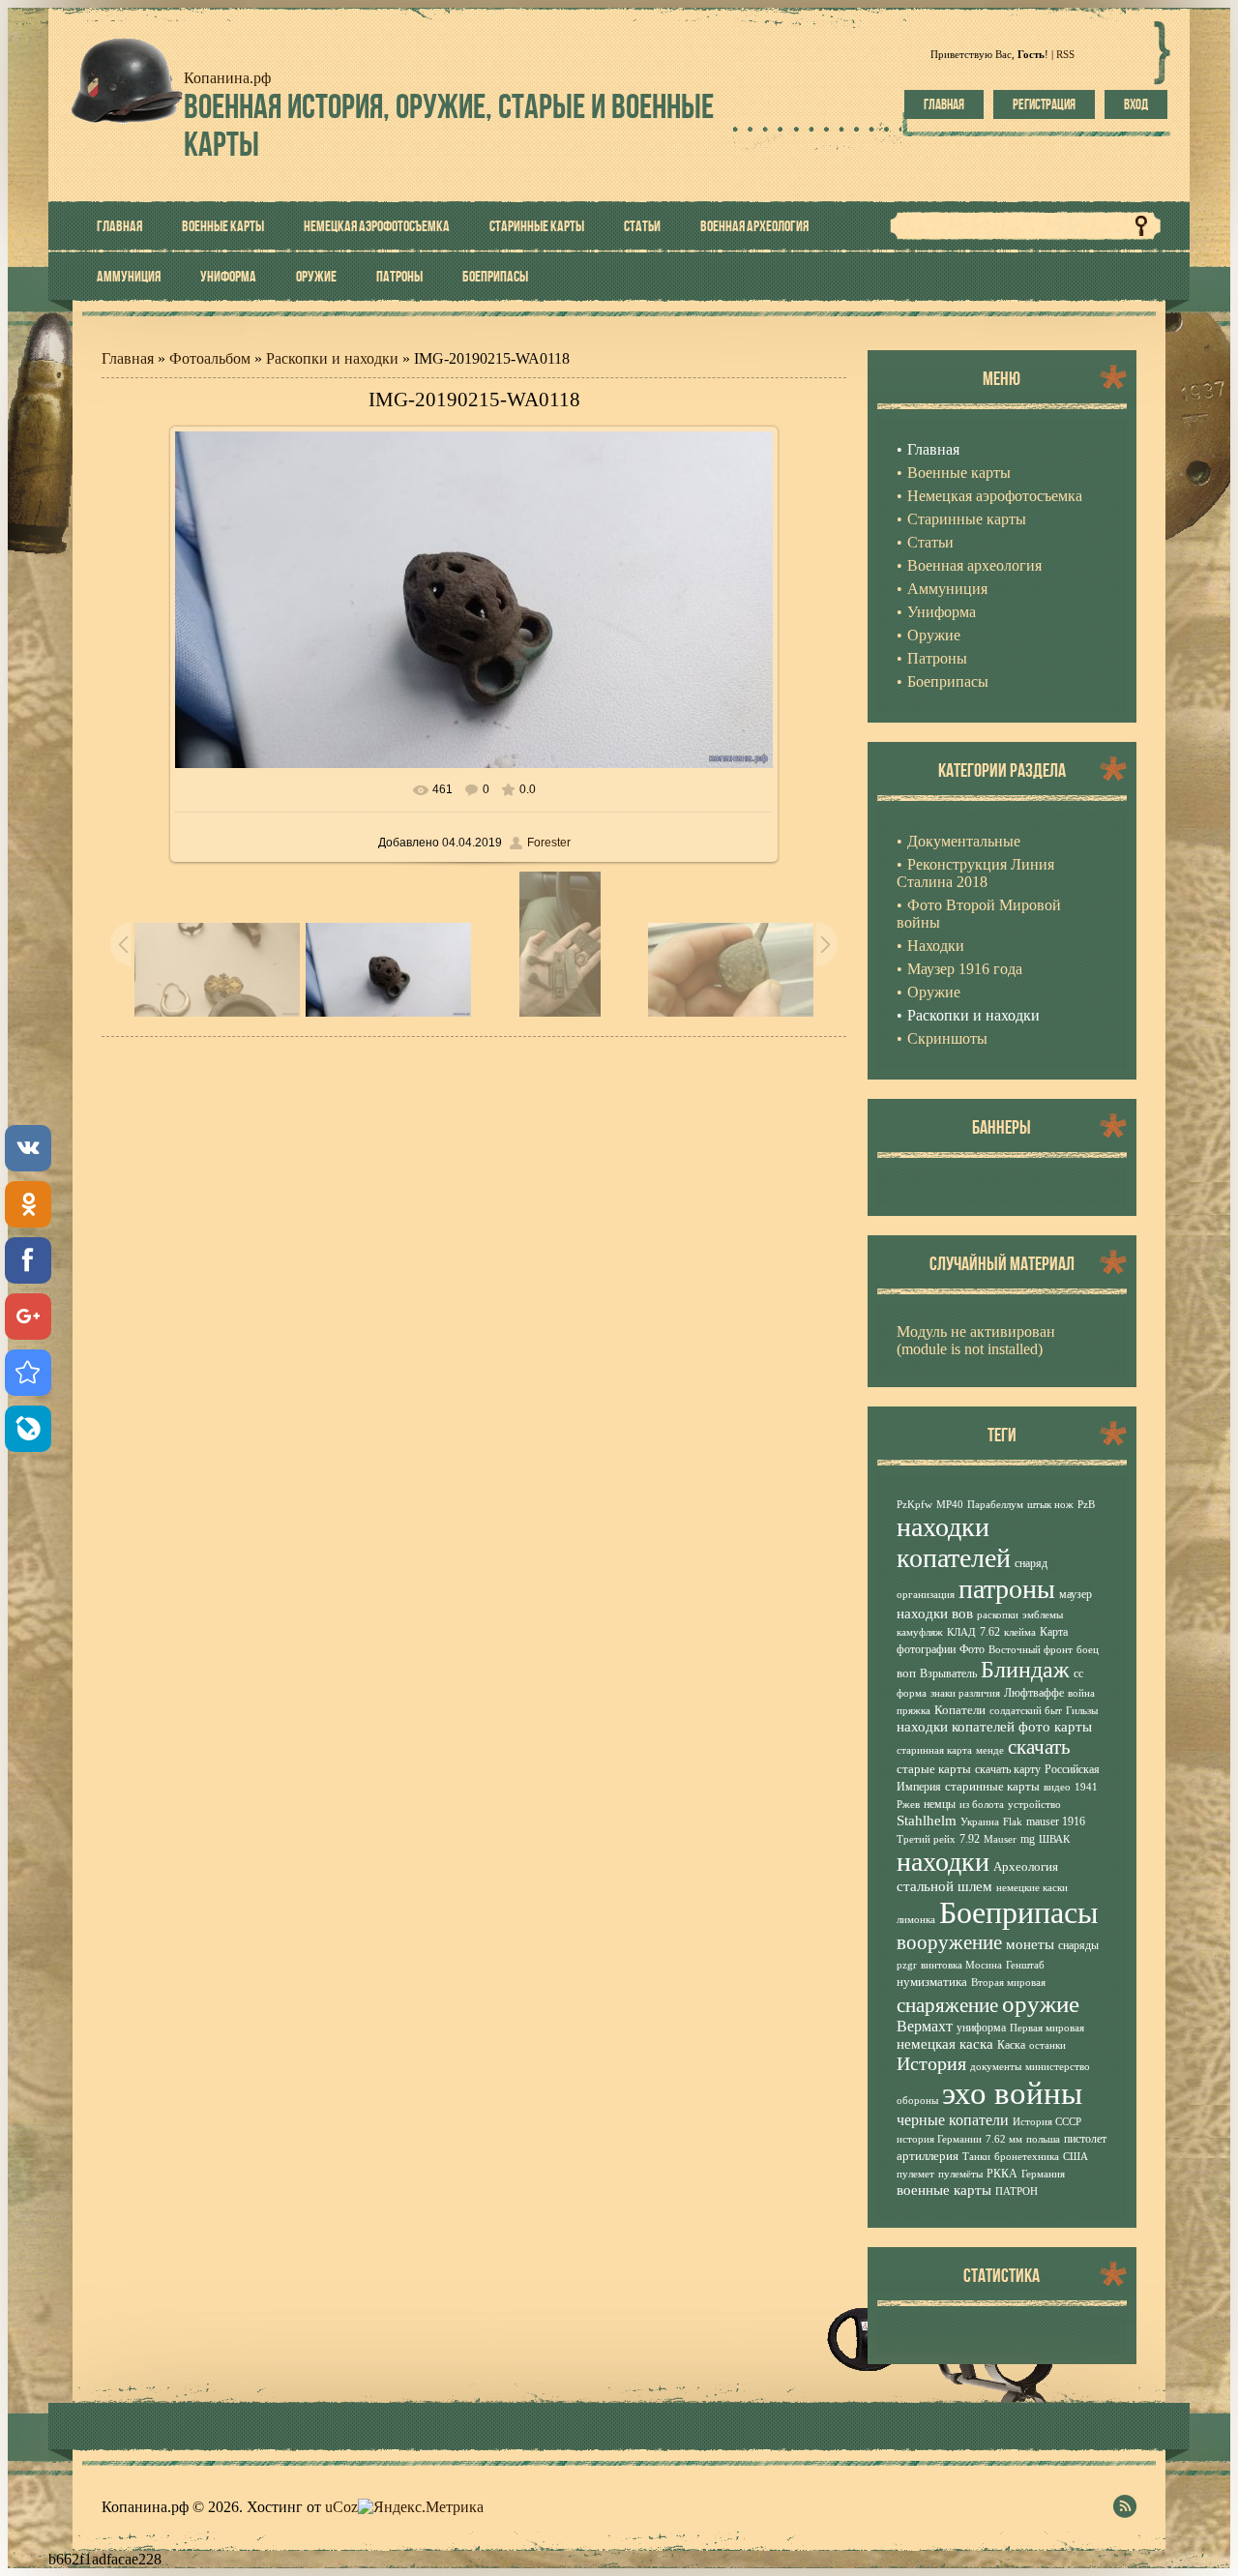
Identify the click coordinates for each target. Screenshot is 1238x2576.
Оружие (934, 992)
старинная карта (934, 1750)
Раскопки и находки (332, 358)
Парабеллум (995, 1505)
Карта (1054, 1632)
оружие (1041, 2003)
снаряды (1078, 1945)
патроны (1007, 1589)
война (1081, 1693)
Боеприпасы (1019, 1912)
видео (1057, 1787)
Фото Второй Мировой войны (979, 914)
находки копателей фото (973, 1727)
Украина (980, 1822)
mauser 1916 (1056, 1821)
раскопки (998, 1615)
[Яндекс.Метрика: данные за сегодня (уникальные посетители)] (421, 2507)
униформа (981, 2028)
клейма (1020, 1632)
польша (1043, 2139)
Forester (549, 843)
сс (1078, 1673)
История (931, 2063)
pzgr (907, 1965)
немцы (940, 1804)
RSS (1065, 54)
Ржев (908, 1805)
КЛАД (961, 1632)
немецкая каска (945, 2044)
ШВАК (1054, 1839)
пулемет (915, 2174)
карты (1073, 1727)
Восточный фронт (1031, 1650)
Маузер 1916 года (965, 969)
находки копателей (954, 1542)
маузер (1076, 1594)
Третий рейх (926, 1839)
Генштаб (1025, 1965)
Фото (972, 1649)
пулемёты (960, 2174)
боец (1088, 1650)
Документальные (964, 841)
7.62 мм (1004, 2139)
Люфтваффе (1034, 1693)
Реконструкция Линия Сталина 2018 (975, 873)
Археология (1026, 1866)
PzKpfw (914, 1505)
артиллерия (928, 2156)
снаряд (1031, 1563)
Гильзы (1082, 1711)
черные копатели (953, 2120)
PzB (1086, 1505)
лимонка (916, 1920)
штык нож (1050, 1505)
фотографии (926, 1649)
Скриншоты (947, 1038)
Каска (1011, 2045)
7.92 (970, 1839)
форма (912, 1693)
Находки (936, 946)
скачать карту (1008, 1769)
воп (906, 1673)
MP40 (950, 1505)
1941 (1086, 1787)
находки (943, 1862)
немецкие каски (1032, 1888)
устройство (1034, 1805)
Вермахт (925, 2026)
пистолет (1085, 2139)
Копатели (960, 1710)
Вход (1136, 104)
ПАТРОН (1017, 2191)
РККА (1002, 2174)
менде (990, 1750)
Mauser (1000, 1839)
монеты (1030, 1944)
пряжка (914, 1711)
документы (996, 2067)
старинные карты (992, 1786)
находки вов (935, 1614)
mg (1028, 1839)
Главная (944, 104)
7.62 (990, 1632)
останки (1047, 2045)
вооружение (949, 1942)
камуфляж (920, 1632)
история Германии (939, 2139)
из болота (982, 1805)
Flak (1013, 1822)
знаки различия (965, 1693)
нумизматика (932, 1982)
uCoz (341, 2507)
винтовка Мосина (961, 1965)
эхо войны (1012, 2093)
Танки (976, 2157)
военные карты (944, 2190)
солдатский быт (1026, 1711)
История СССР (1047, 2122)
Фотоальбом (210, 358)
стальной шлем (944, 1886)
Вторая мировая (1008, 1983)
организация (926, 1595)
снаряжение (947, 2005)
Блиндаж (1025, 1670)
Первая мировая (1047, 2028)
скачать (1039, 1747)
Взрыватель (948, 1673)
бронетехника (1027, 2157)
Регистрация (1044, 104)
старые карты (934, 1769)
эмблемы (1043, 1615)
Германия (1043, 2174)
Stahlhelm (927, 1821)
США (1076, 2157)
